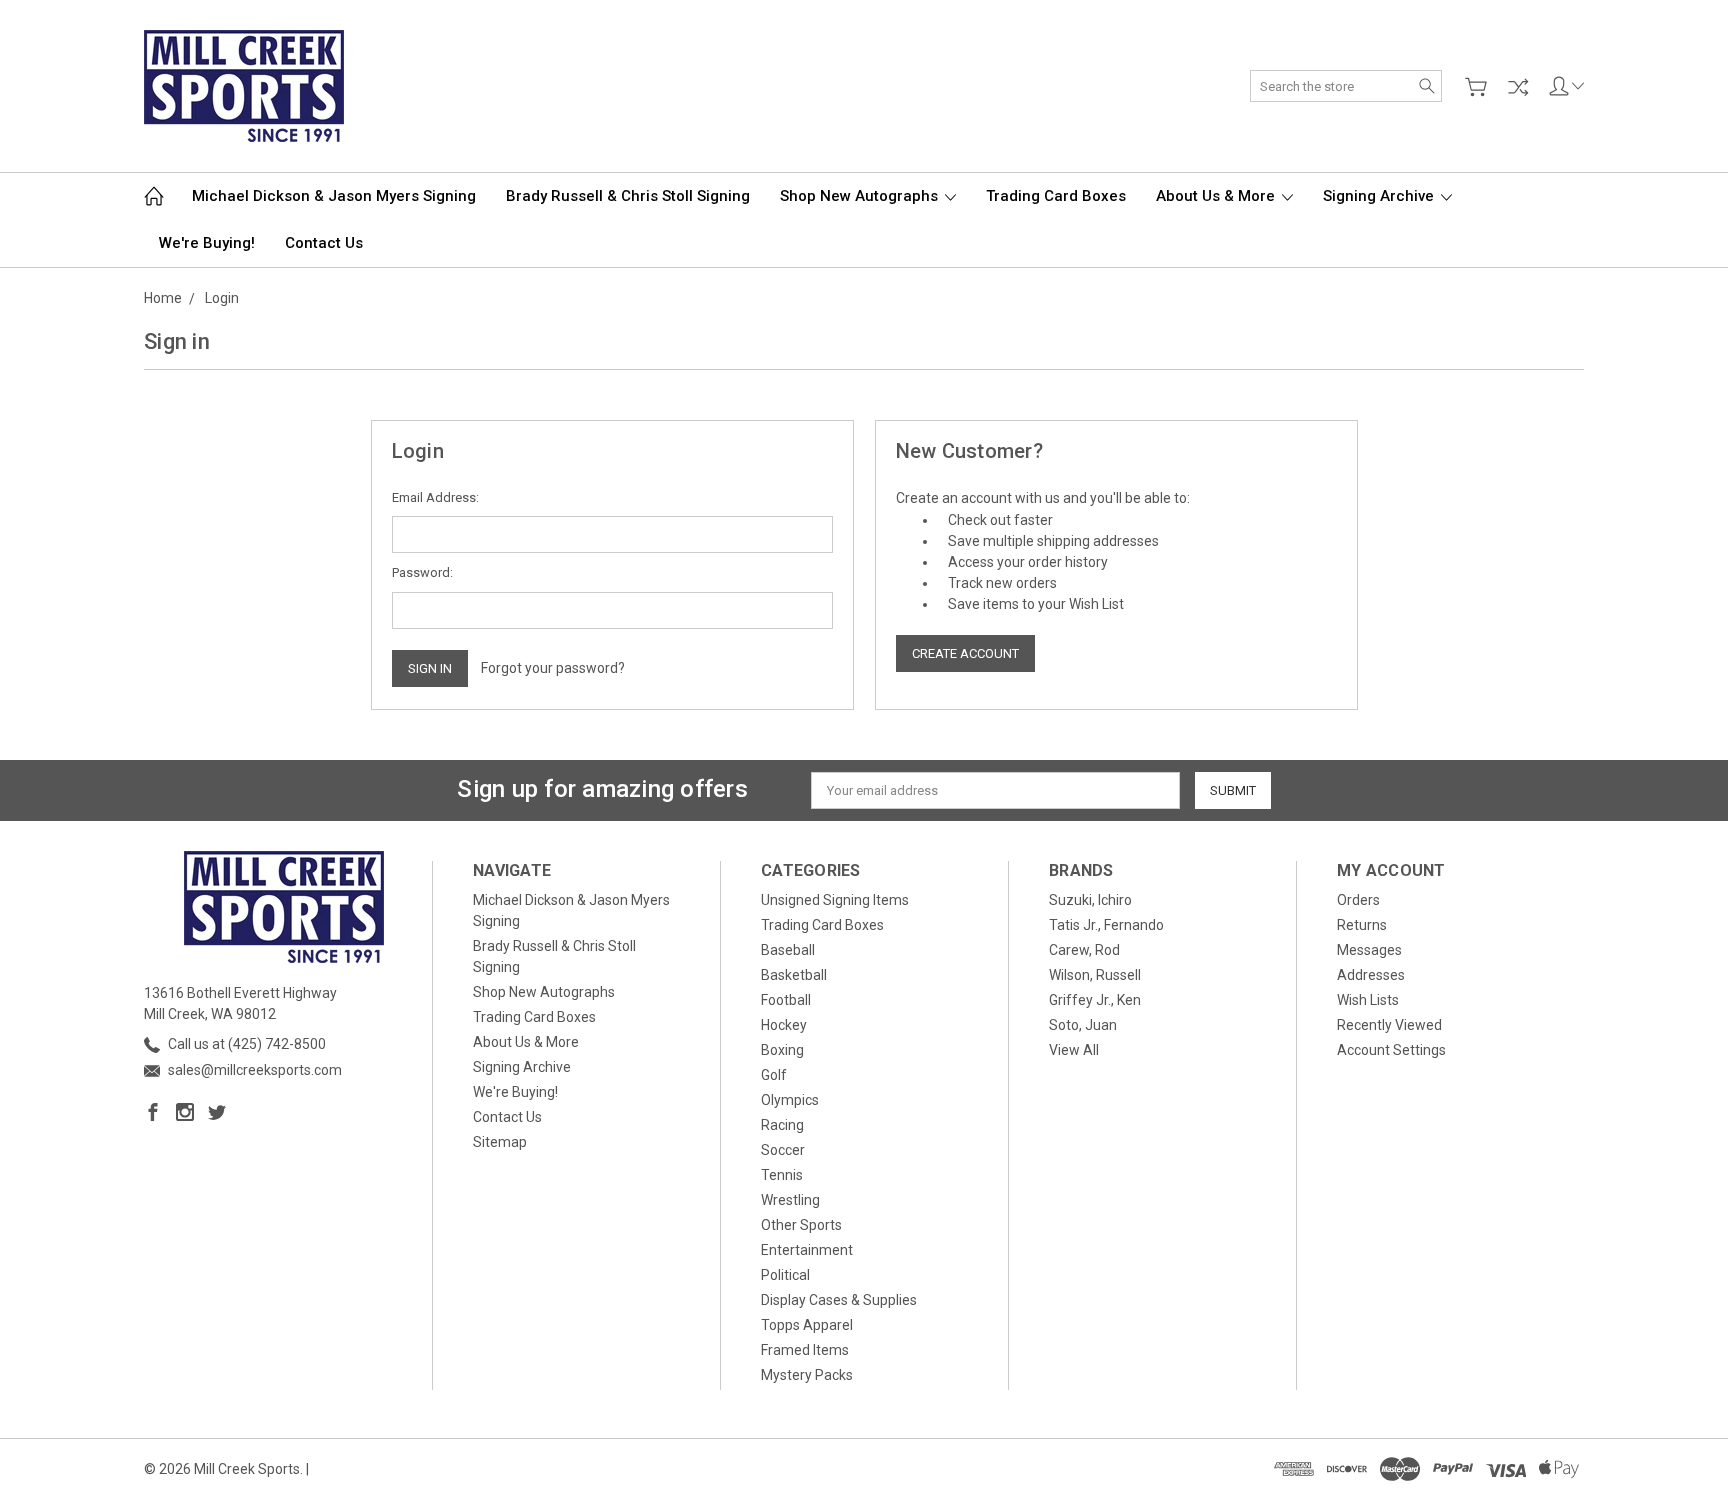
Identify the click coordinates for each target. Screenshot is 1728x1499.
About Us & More (1217, 196)
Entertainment (807, 1250)
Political (785, 1275)
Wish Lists (1368, 1000)
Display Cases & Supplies (839, 1300)
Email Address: (435, 497)
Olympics (790, 1100)
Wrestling (790, 1200)
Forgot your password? (553, 668)
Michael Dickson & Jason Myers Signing (334, 196)
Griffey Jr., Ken (1095, 1000)
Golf (774, 1075)
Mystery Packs (807, 1375)
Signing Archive (1380, 196)
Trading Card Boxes (1056, 196)
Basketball (794, 975)
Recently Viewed (1389, 1025)
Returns (1362, 925)
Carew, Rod (1084, 950)
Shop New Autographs (861, 196)
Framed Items (805, 1350)
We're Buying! (207, 243)
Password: (422, 572)
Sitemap (500, 1142)
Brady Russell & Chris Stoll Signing (628, 196)
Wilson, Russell (1095, 975)
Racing (782, 1125)
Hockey (784, 1025)
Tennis (782, 1175)
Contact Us (324, 243)
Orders (1358, 900)
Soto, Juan (1083, 1025)
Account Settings (1391, 1050)
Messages (1369, 950)
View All (1074, 1050)
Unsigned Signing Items (835, 900)
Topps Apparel (807, 1325)
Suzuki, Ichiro (1090, 900)
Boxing (782, 1050)
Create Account (965, 653)
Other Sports (801, 1225)
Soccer (783, 1150)
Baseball (788, 950)
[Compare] (1518, 87)
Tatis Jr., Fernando (1106, 925)
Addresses (1371, 975)
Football (786, 1000)
